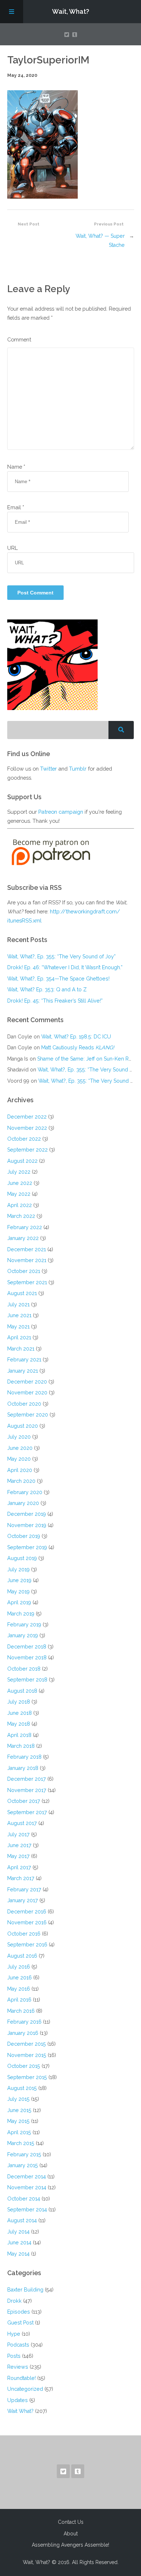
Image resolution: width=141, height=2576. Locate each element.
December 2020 (27, 1382)
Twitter (48, 769)
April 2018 (19, 1735)
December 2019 (27, 1514)
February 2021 (24, 1359)
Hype (14, 2334)
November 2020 (27, 1392)
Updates (18, 2400)
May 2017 (18, 1856)
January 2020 (23, 1503)
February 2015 (24, 2154)
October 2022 (24, 1139)
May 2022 (19, 1194)
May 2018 (19, 1724)
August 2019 (22, 1558)
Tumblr (78, 769)
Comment (19, 339)
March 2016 (21, 2011)
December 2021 (27, 1249)
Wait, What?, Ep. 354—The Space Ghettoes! (58, 978)
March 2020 (21, 1481)
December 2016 (27, 1911)
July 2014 (18, 2231)
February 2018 (24, 1757)
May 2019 (18, 1591)
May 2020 (19, 1459)
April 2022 (20, 1205)
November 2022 (27, 1128)
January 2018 (23, 1768)
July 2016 (19, 1967)
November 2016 (27, 1922)
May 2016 (19, 1989)
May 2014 (18, 2254)
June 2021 (19, 1315)
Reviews (18, 2367)
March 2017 (21, 1878)
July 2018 (19, 1702)
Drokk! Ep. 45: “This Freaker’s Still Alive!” (55, 1001)
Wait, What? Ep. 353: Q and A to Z (47, 989)
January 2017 (23, 1900)
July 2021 (18, 1304)
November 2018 (27, 1657)
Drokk (14, 2301)
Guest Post (20, 2322)
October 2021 (24, 1271)
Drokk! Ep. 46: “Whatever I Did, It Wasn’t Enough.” (65, 967)
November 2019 (27, 1525)
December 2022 (27, 1117)
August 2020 (23, 1426)
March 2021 (21, 1349)
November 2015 (27, 2055)
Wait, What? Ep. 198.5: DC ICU (76, 1036)
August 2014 (22, 2220)
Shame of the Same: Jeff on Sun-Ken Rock (87, 1059)
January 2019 (23, 1635)
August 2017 (22, 1823)
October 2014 (24, 2198)
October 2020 (24, 1404)
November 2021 (27, 1260)
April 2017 (19, 1867)
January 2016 (23, 2033)
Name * (16, 467)
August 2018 (22, 1691)
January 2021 (23, 1371)
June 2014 (19, 2242)
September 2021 (27, 1282)
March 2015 (21, 2143)
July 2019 (18, 1569)
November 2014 (27, 2187)
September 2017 (27, 1812)
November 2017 (27, 1790)
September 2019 (27, 1547)
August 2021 (22, 1293)
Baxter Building (25, 2289)
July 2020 (19, 1437)
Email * (16, 507)
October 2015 (24, 2066)
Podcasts (18, 2345)
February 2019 (24, 1624)
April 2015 (19, 2132)
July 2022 (19, 1172)
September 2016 (27, 1944)
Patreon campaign (61, 812)
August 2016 (22, 1956)
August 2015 (22, 2088)
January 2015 (23, 2165)
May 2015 (18, 2121)
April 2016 (19, 2000)
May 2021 (18, 1326)
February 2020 (25, 1492)
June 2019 (19, 1580)
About (71, 2534)
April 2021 (19, 1337)
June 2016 (20, 1977)
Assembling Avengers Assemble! (70, 2545)
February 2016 (24, 2022)
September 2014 (27, 2209)
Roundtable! (22, 2378)
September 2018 (27, 1679)
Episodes (19, 2312)
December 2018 (27, 1646)
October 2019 (24, 1536)
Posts (14, 2356)
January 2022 (23, 1238)
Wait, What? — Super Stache (100, 240)
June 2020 (20, 1448)
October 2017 (24, 1801)
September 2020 (28, 1414)
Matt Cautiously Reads (78, 1047)
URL (12, 548)
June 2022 (20, 1183)
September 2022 (27, 1150)
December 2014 (27, 2176)
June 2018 (20, 1713)
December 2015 (27, 2044)
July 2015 (18, 2099)
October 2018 (24, 1669)
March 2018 (21, 1746)
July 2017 (18, 1834)
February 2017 (24, 1889)
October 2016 (24, 1934)
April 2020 (20, 1470)
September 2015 (27, 2077)
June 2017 (19, 1845)
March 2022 (21, 1216)
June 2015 (19, 2110)
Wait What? (20, 2411)
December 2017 (27, 1779)
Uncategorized (25, 2389)
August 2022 (22, 1161)
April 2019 (19, 1602)
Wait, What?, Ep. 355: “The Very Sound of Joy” (61, 956)
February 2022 (25, 1227)
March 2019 (21, 1613)
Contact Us (71, 2522)
